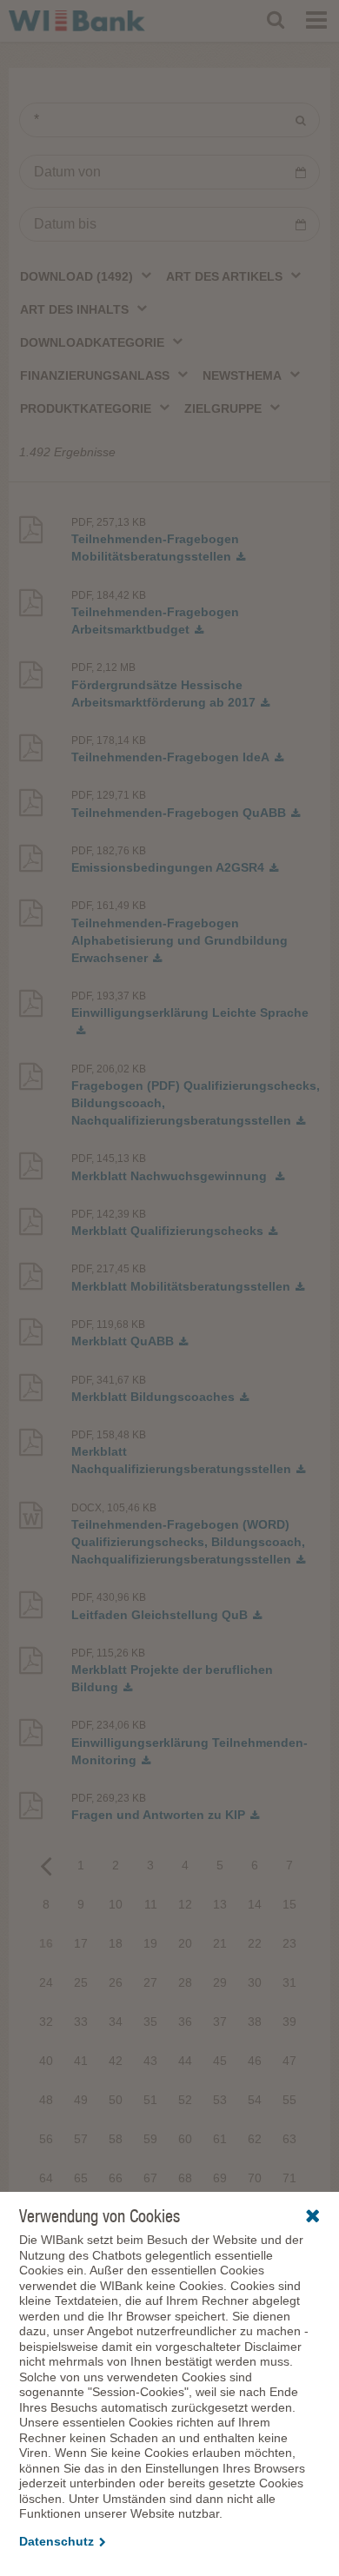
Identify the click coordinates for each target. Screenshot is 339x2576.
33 (81, 2022)
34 (116, 2022)
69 (220, 2178)
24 (46, 1982)
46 (255, 2061)
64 (46, 2178)
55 (289, 2100)
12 (185, 1904)
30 (255, 1982)
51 (150, 2100)
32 (46, 2022)
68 (185, 2178)
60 (185, 2139)
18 (116, 1943)
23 (289, 1943)
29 (220, 1982)
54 (255, 2100)
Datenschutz (56, 2541)
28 (185, 1982)
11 (151, 1904)
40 (46, 2061)
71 (289, 2178)
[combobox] (86, 276)
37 (220, 2022)
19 (150, 1943)
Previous (46, 1865)
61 (220, 2139)
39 (289, 2022)
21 (220, 1943)
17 (81, 1943)
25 (81, 1982)
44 (185, 2061)
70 (255, 2178)
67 (150, 2178)
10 (116, 1904)
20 (185, 1943)
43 (150, 2061)
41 (81, 2061)
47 (289, 2061)
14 (255, 1904)
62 (255, 2139)
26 (116, 1982)
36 (185, 2022)
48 (46, 2100)
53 (220, 2100)
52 (185, 2100)
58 (116, 2139)
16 (46, 1943)
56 (46, 2139)
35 (150, 2022)
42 (116, 2061)
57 (81, 2139)
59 (150, 2139)
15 (289, 1904)
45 (220, 2061)
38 (255, 2022)
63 (289, 2139)
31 (289, 1982)
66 (116, 2178)
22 (255, 1943)
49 (81, 2100)
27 (150, 1982)
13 (220, 1904)
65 (81, 2178)
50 (116, 2100)
